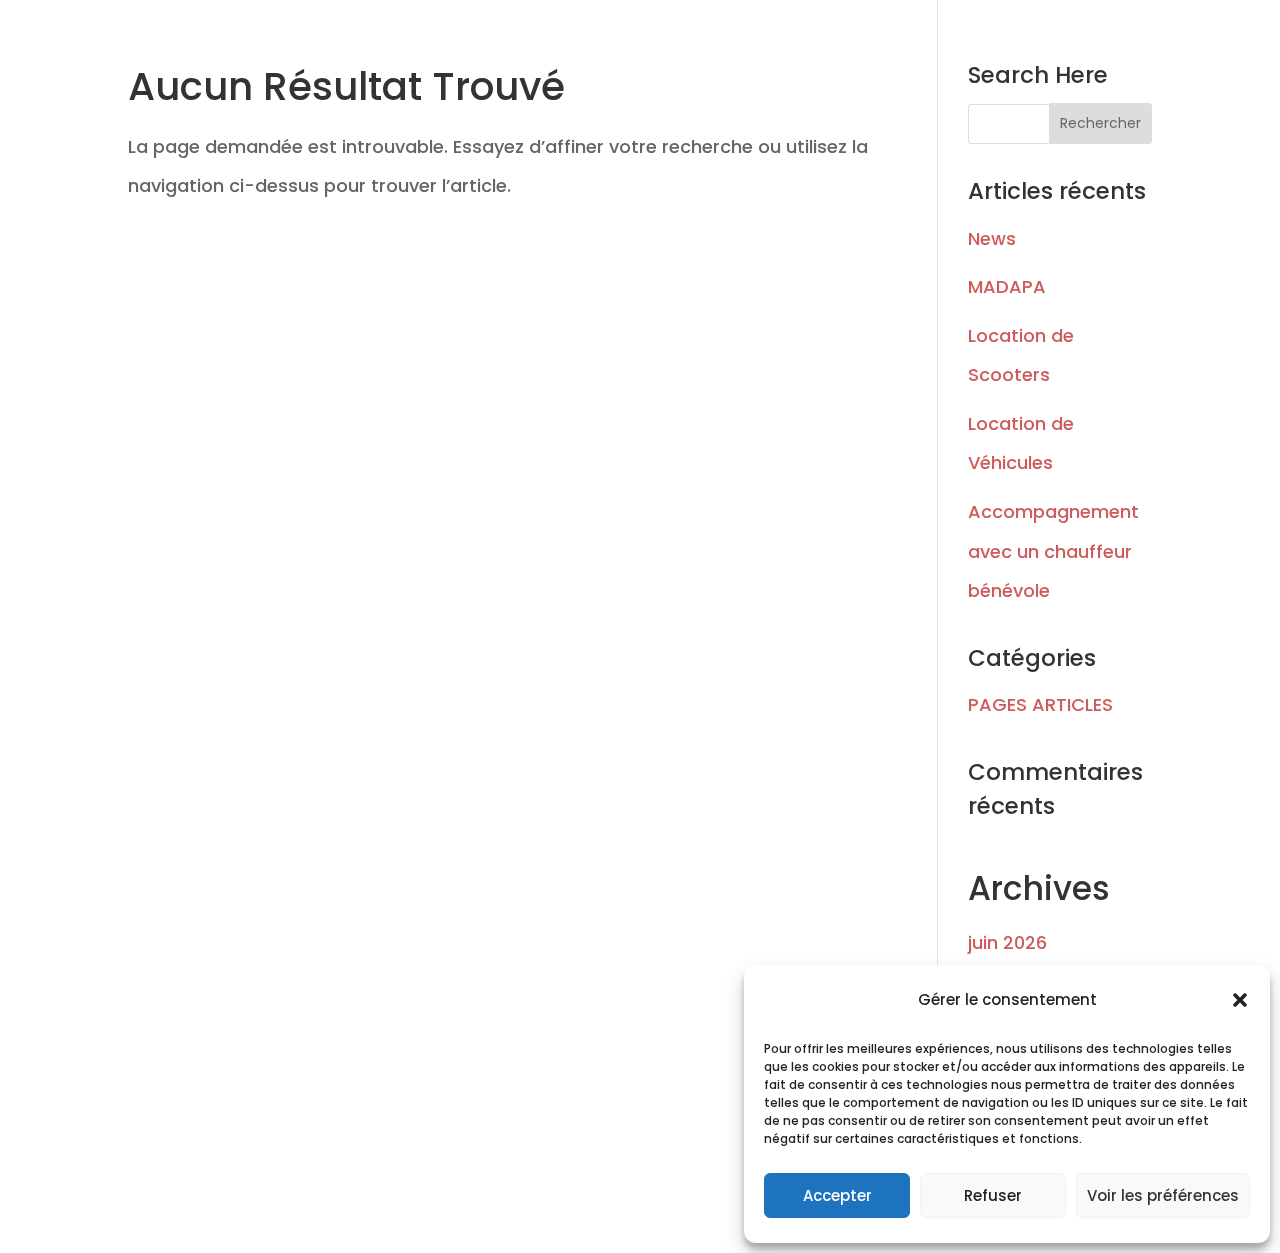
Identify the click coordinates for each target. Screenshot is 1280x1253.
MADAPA (1007, 286)
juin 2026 (1007, 942)
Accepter (837, 1195)
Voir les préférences (1163, 1195)
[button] (1240, 1000)
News (992, 238)
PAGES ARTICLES (1040, 704)
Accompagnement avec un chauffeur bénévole (1053, 551)
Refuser (993, 1195)
